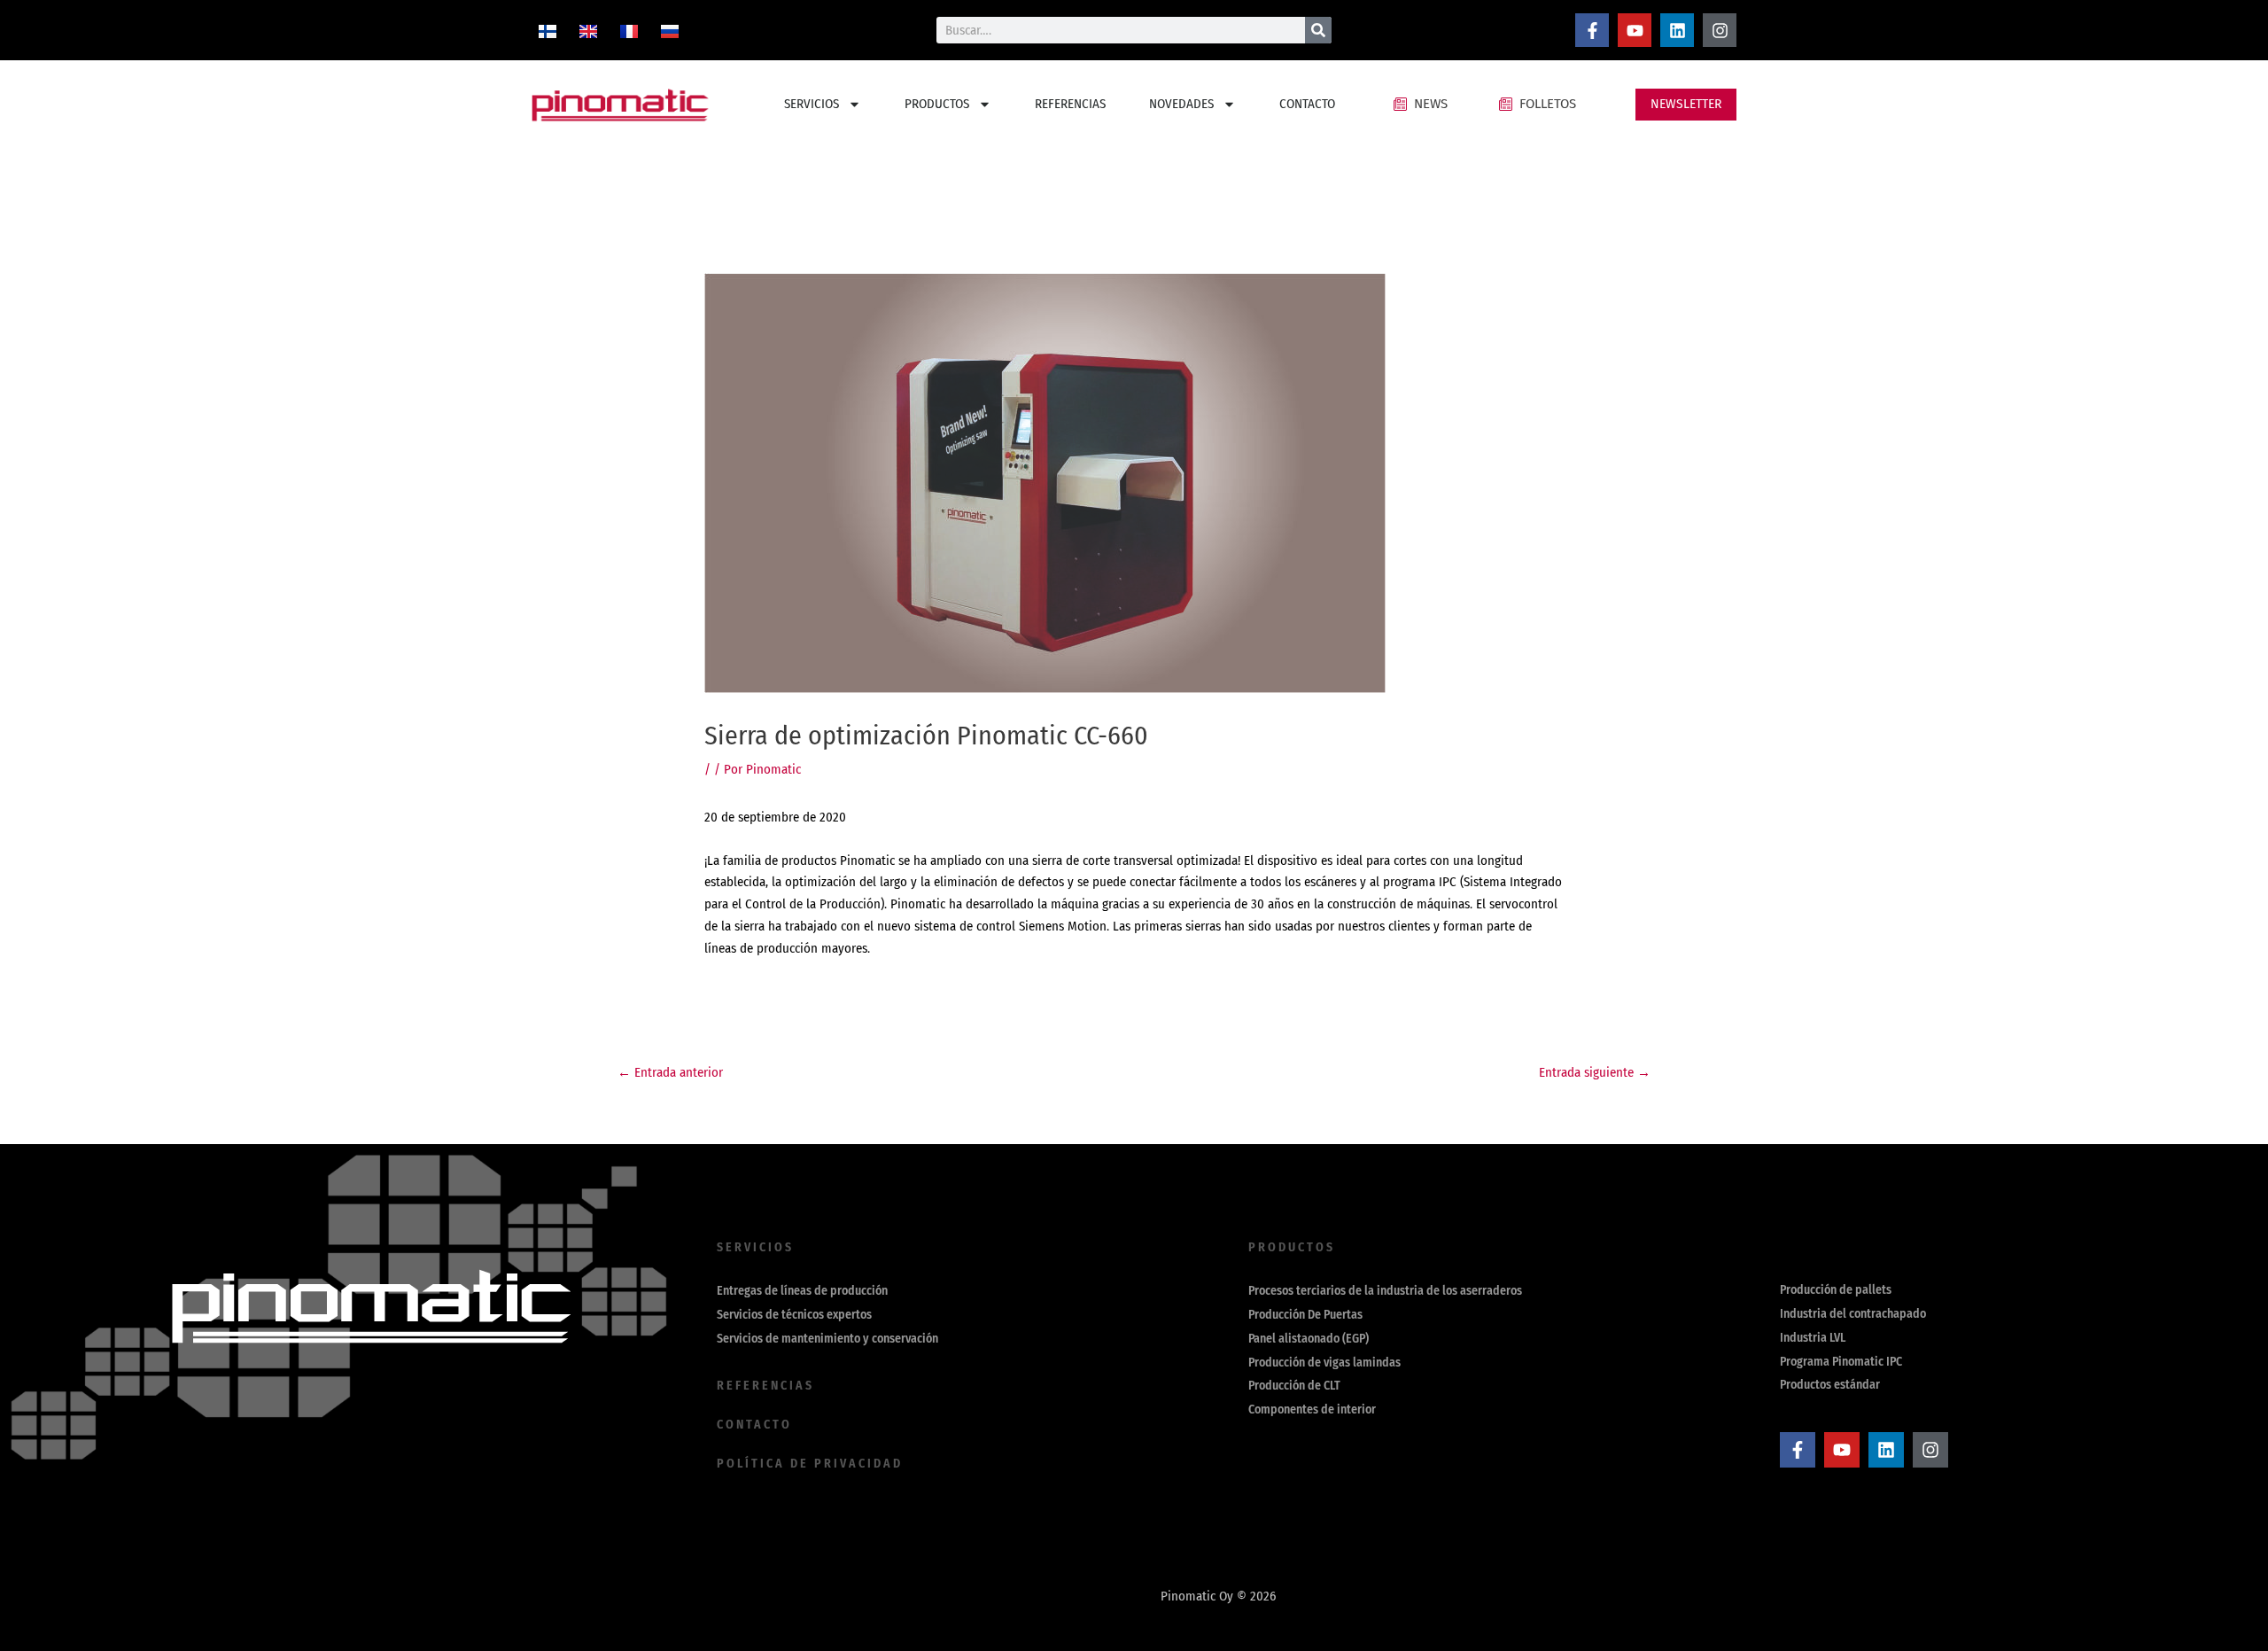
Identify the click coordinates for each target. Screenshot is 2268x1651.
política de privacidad (810, 1464)
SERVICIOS (812, 104)
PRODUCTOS (937, 104)
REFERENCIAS (1070, 104)
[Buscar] (1318, 30)
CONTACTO (1307, 104)
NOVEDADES (1181, 104)
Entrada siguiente (1595, 1072)
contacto (754, 1425)
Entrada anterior (670, 1072)
